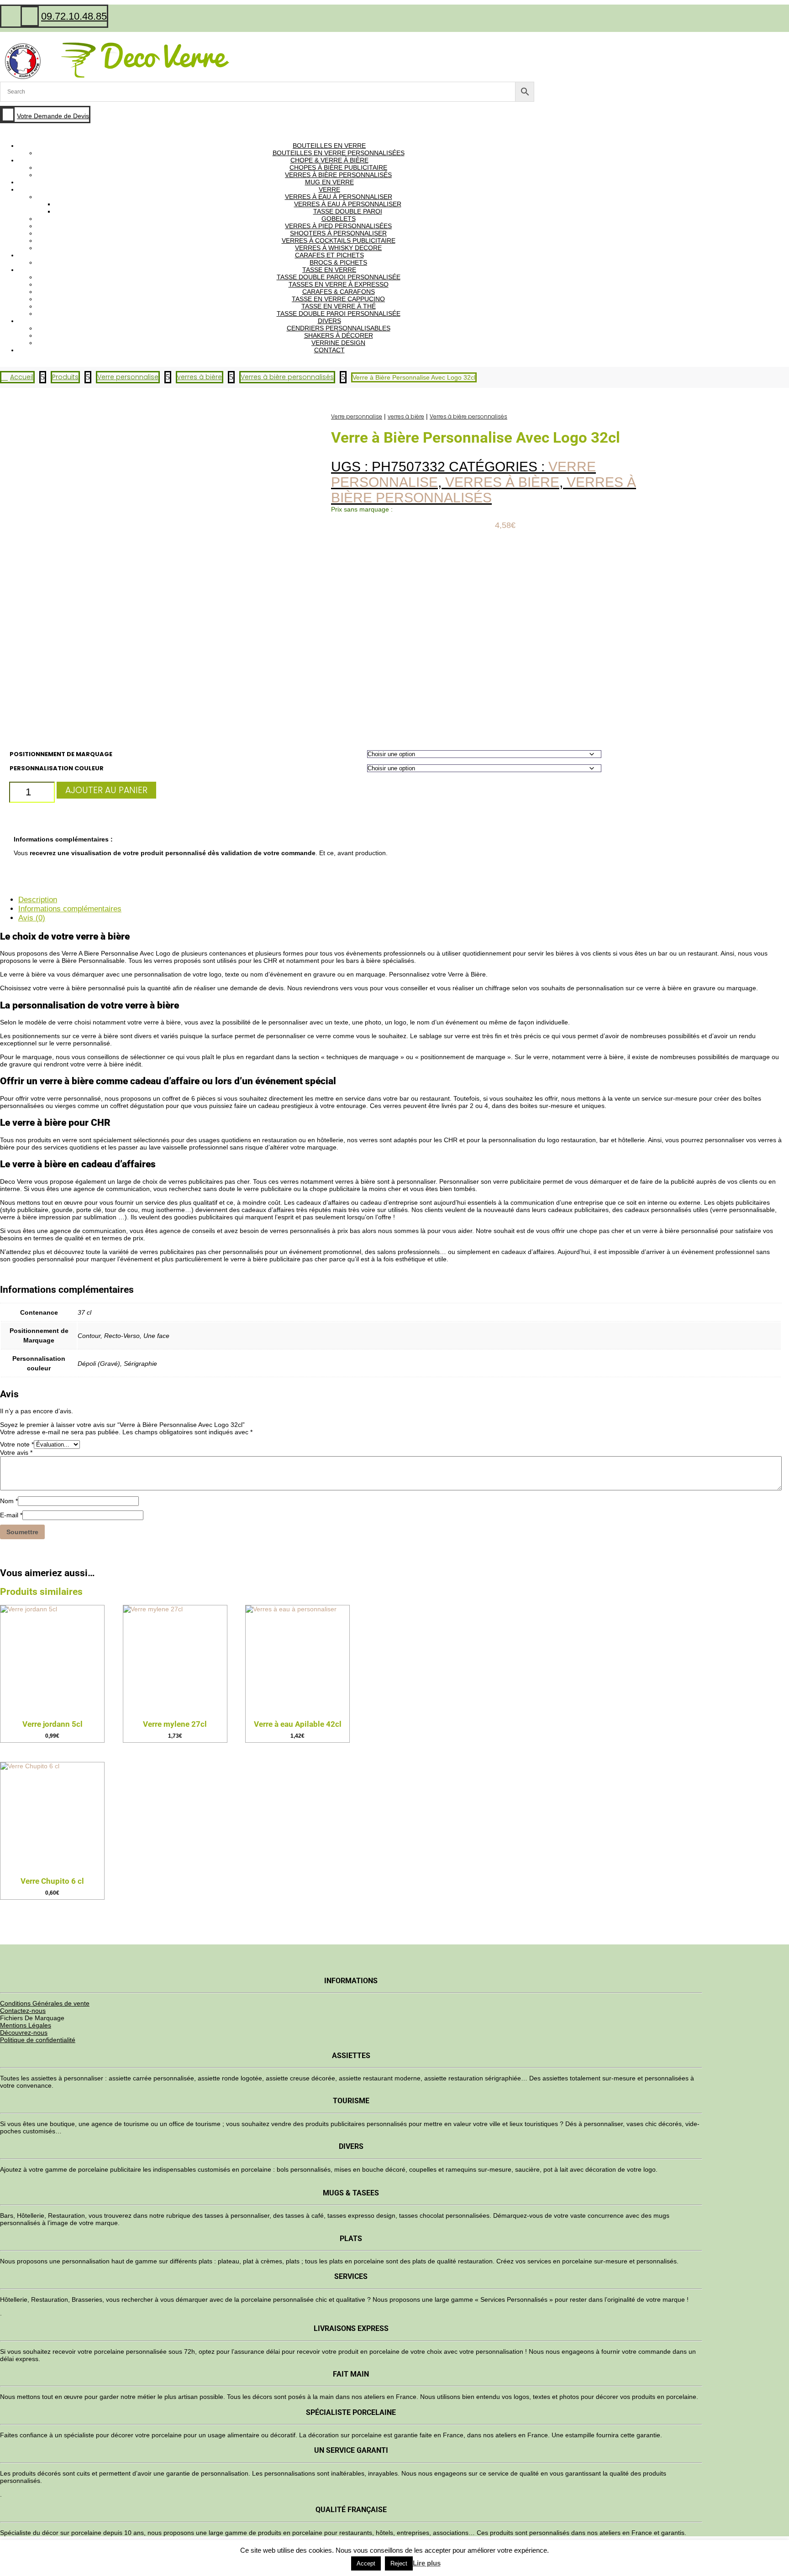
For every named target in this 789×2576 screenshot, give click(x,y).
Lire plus (427, 2563)
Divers (329, 321)
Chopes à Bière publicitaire (338, 167)
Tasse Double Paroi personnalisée (339, 277)
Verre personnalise (357, 416)
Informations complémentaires (70, 909)
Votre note (17, 1444)
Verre (329, 189)
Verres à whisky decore (338, 248)
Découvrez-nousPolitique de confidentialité (38, 2036)
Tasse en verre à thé (339, 306)
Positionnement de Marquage (61, 754)
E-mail (11, 1515)
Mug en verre (329, 182)
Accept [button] (366, 2563)
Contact (329, 350)
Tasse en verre (329, 270)
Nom (9, 1501)
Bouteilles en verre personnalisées (339, 153)
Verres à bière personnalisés (338, 175)
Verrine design (338, 343)
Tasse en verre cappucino (338, 299)
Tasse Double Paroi (348, 211)
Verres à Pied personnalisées (338, 226)
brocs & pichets (338, 262)
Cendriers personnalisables (339, 328)
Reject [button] (399, 2563)
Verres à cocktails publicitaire (339, 240)
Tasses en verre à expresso (339, 284)
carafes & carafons (339, 292)
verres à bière (406, 416)
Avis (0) (32, 918)
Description (38, 900)
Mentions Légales (26, 2025)
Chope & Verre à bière (329, 160)
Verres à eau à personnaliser (339, 197)
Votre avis (16, 1453)
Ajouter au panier (106, 790)
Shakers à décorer (339, 335)
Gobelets (339, 219)
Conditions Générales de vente (45, 2003)
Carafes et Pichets (329, 255)
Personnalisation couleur (57, 768)
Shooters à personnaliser (338, 233)
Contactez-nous (23, 2011)
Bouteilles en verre (329, 146)
